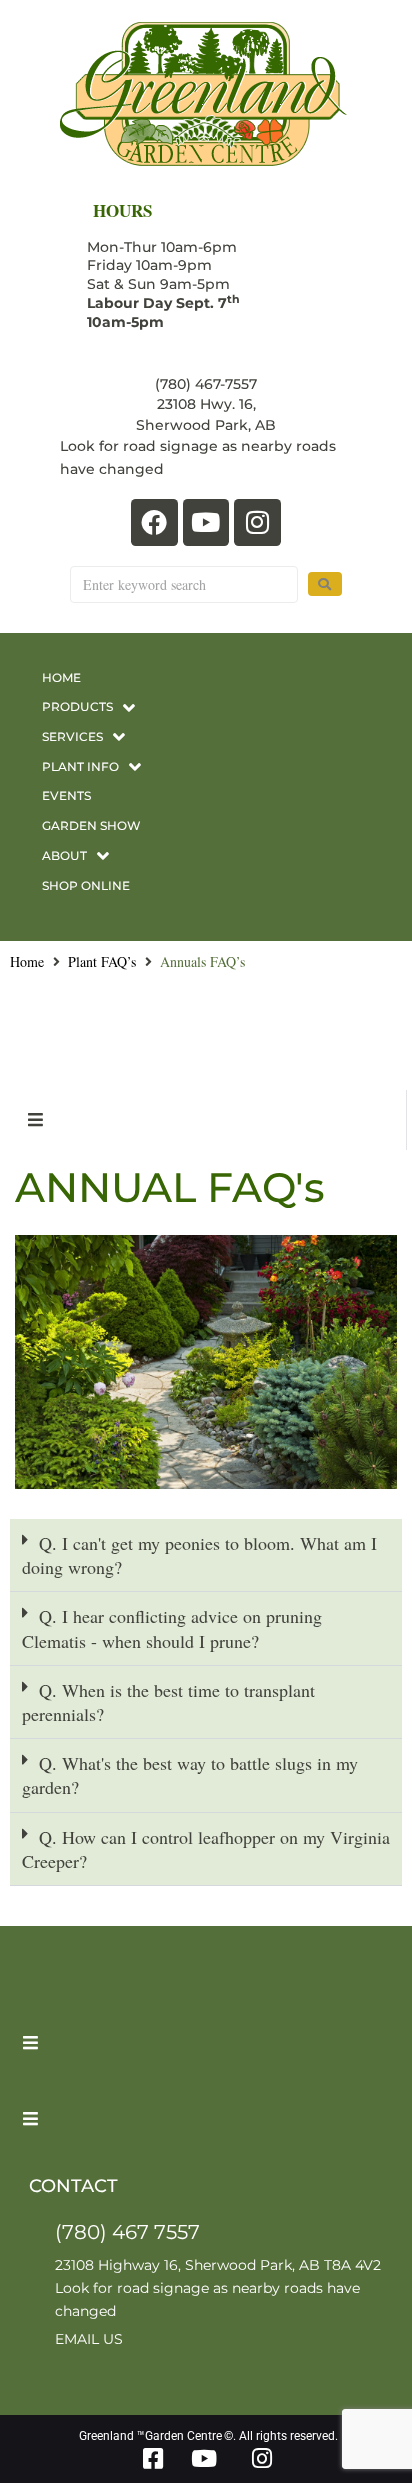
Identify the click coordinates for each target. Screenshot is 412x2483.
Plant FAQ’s (102, 962)
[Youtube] (206, 522)
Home (27, 962)
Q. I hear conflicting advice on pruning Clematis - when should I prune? (172, 1628)
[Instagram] (257, 522)
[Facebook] (154, 522)
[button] (206, 1555)
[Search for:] (184, 584)
